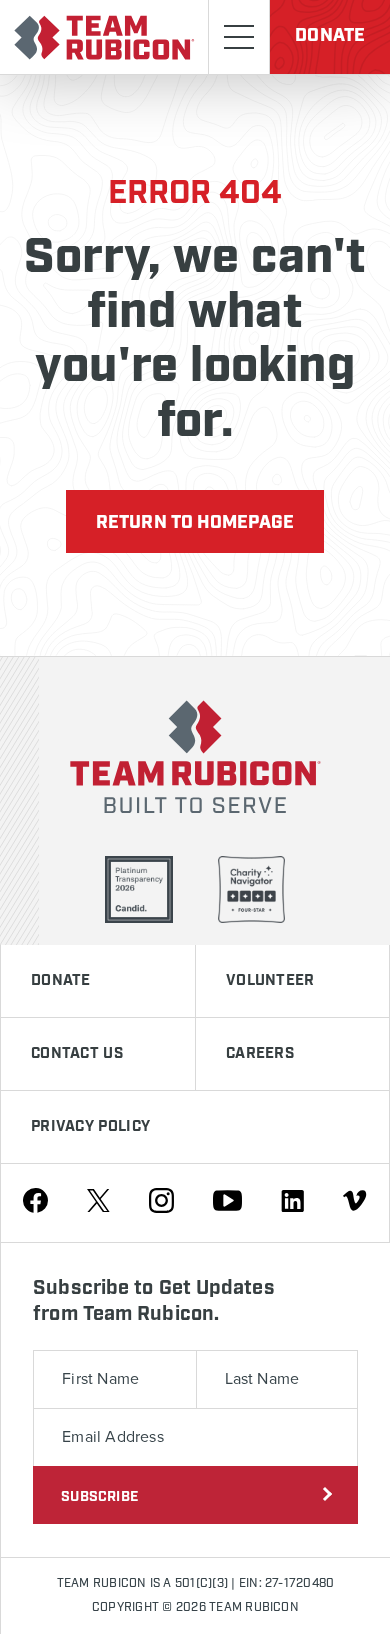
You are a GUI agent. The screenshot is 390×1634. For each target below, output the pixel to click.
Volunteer (270, 981)
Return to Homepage (195, 523)
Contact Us (77, 1054)
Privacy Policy (90, 1127)
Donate (330, 36)
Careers (260, 1054)
